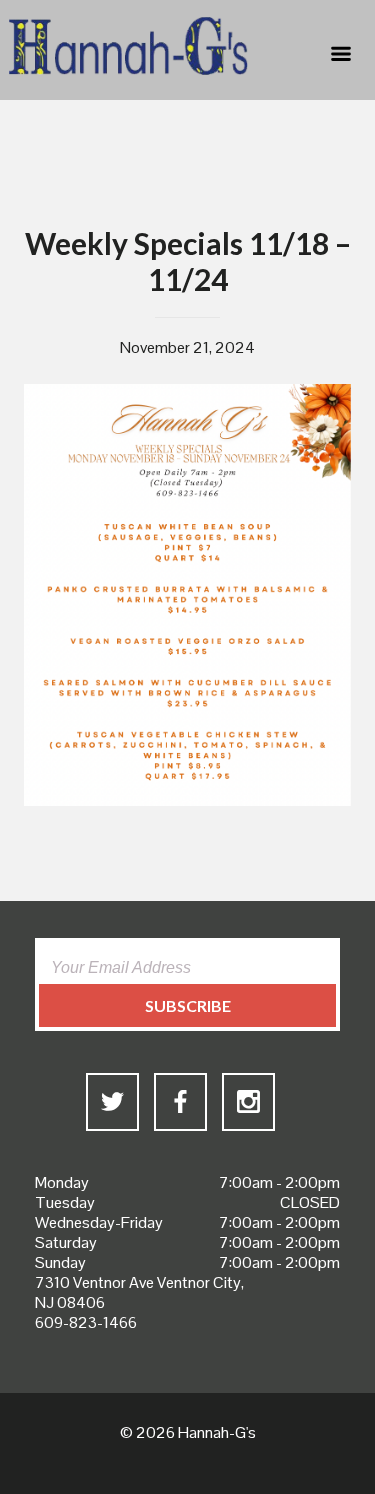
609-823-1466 (86, 1322)
